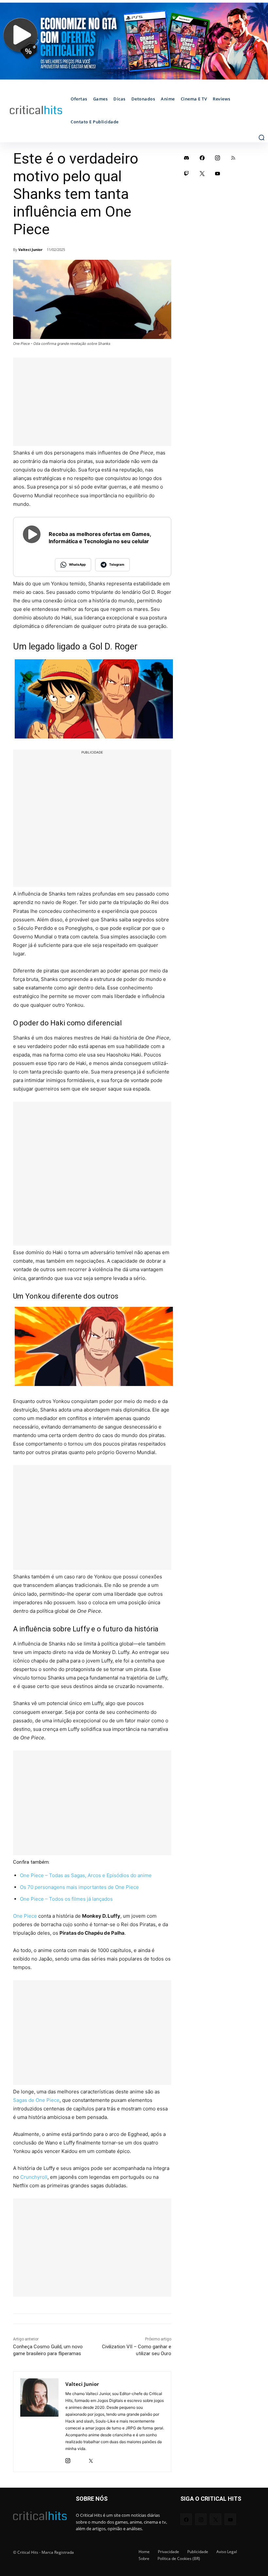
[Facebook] (202, 158)
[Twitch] (187, 173)
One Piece (25, 1916)
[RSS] (233, 158)
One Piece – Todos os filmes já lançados (66, 1899)
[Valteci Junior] (39, 2422)
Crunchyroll (34, 2177)
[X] (91, 2459)
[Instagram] (68, 2459)
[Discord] (187, 158)
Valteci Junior (30, 249)
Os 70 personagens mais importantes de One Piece (79, 1887)
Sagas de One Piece (36, 2100)
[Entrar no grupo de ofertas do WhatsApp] (134, 41)
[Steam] (79, 2459)
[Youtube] (218, 173)
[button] (261, 137)
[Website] (102, 2459)
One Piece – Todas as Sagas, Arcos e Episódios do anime (86, 1875)
